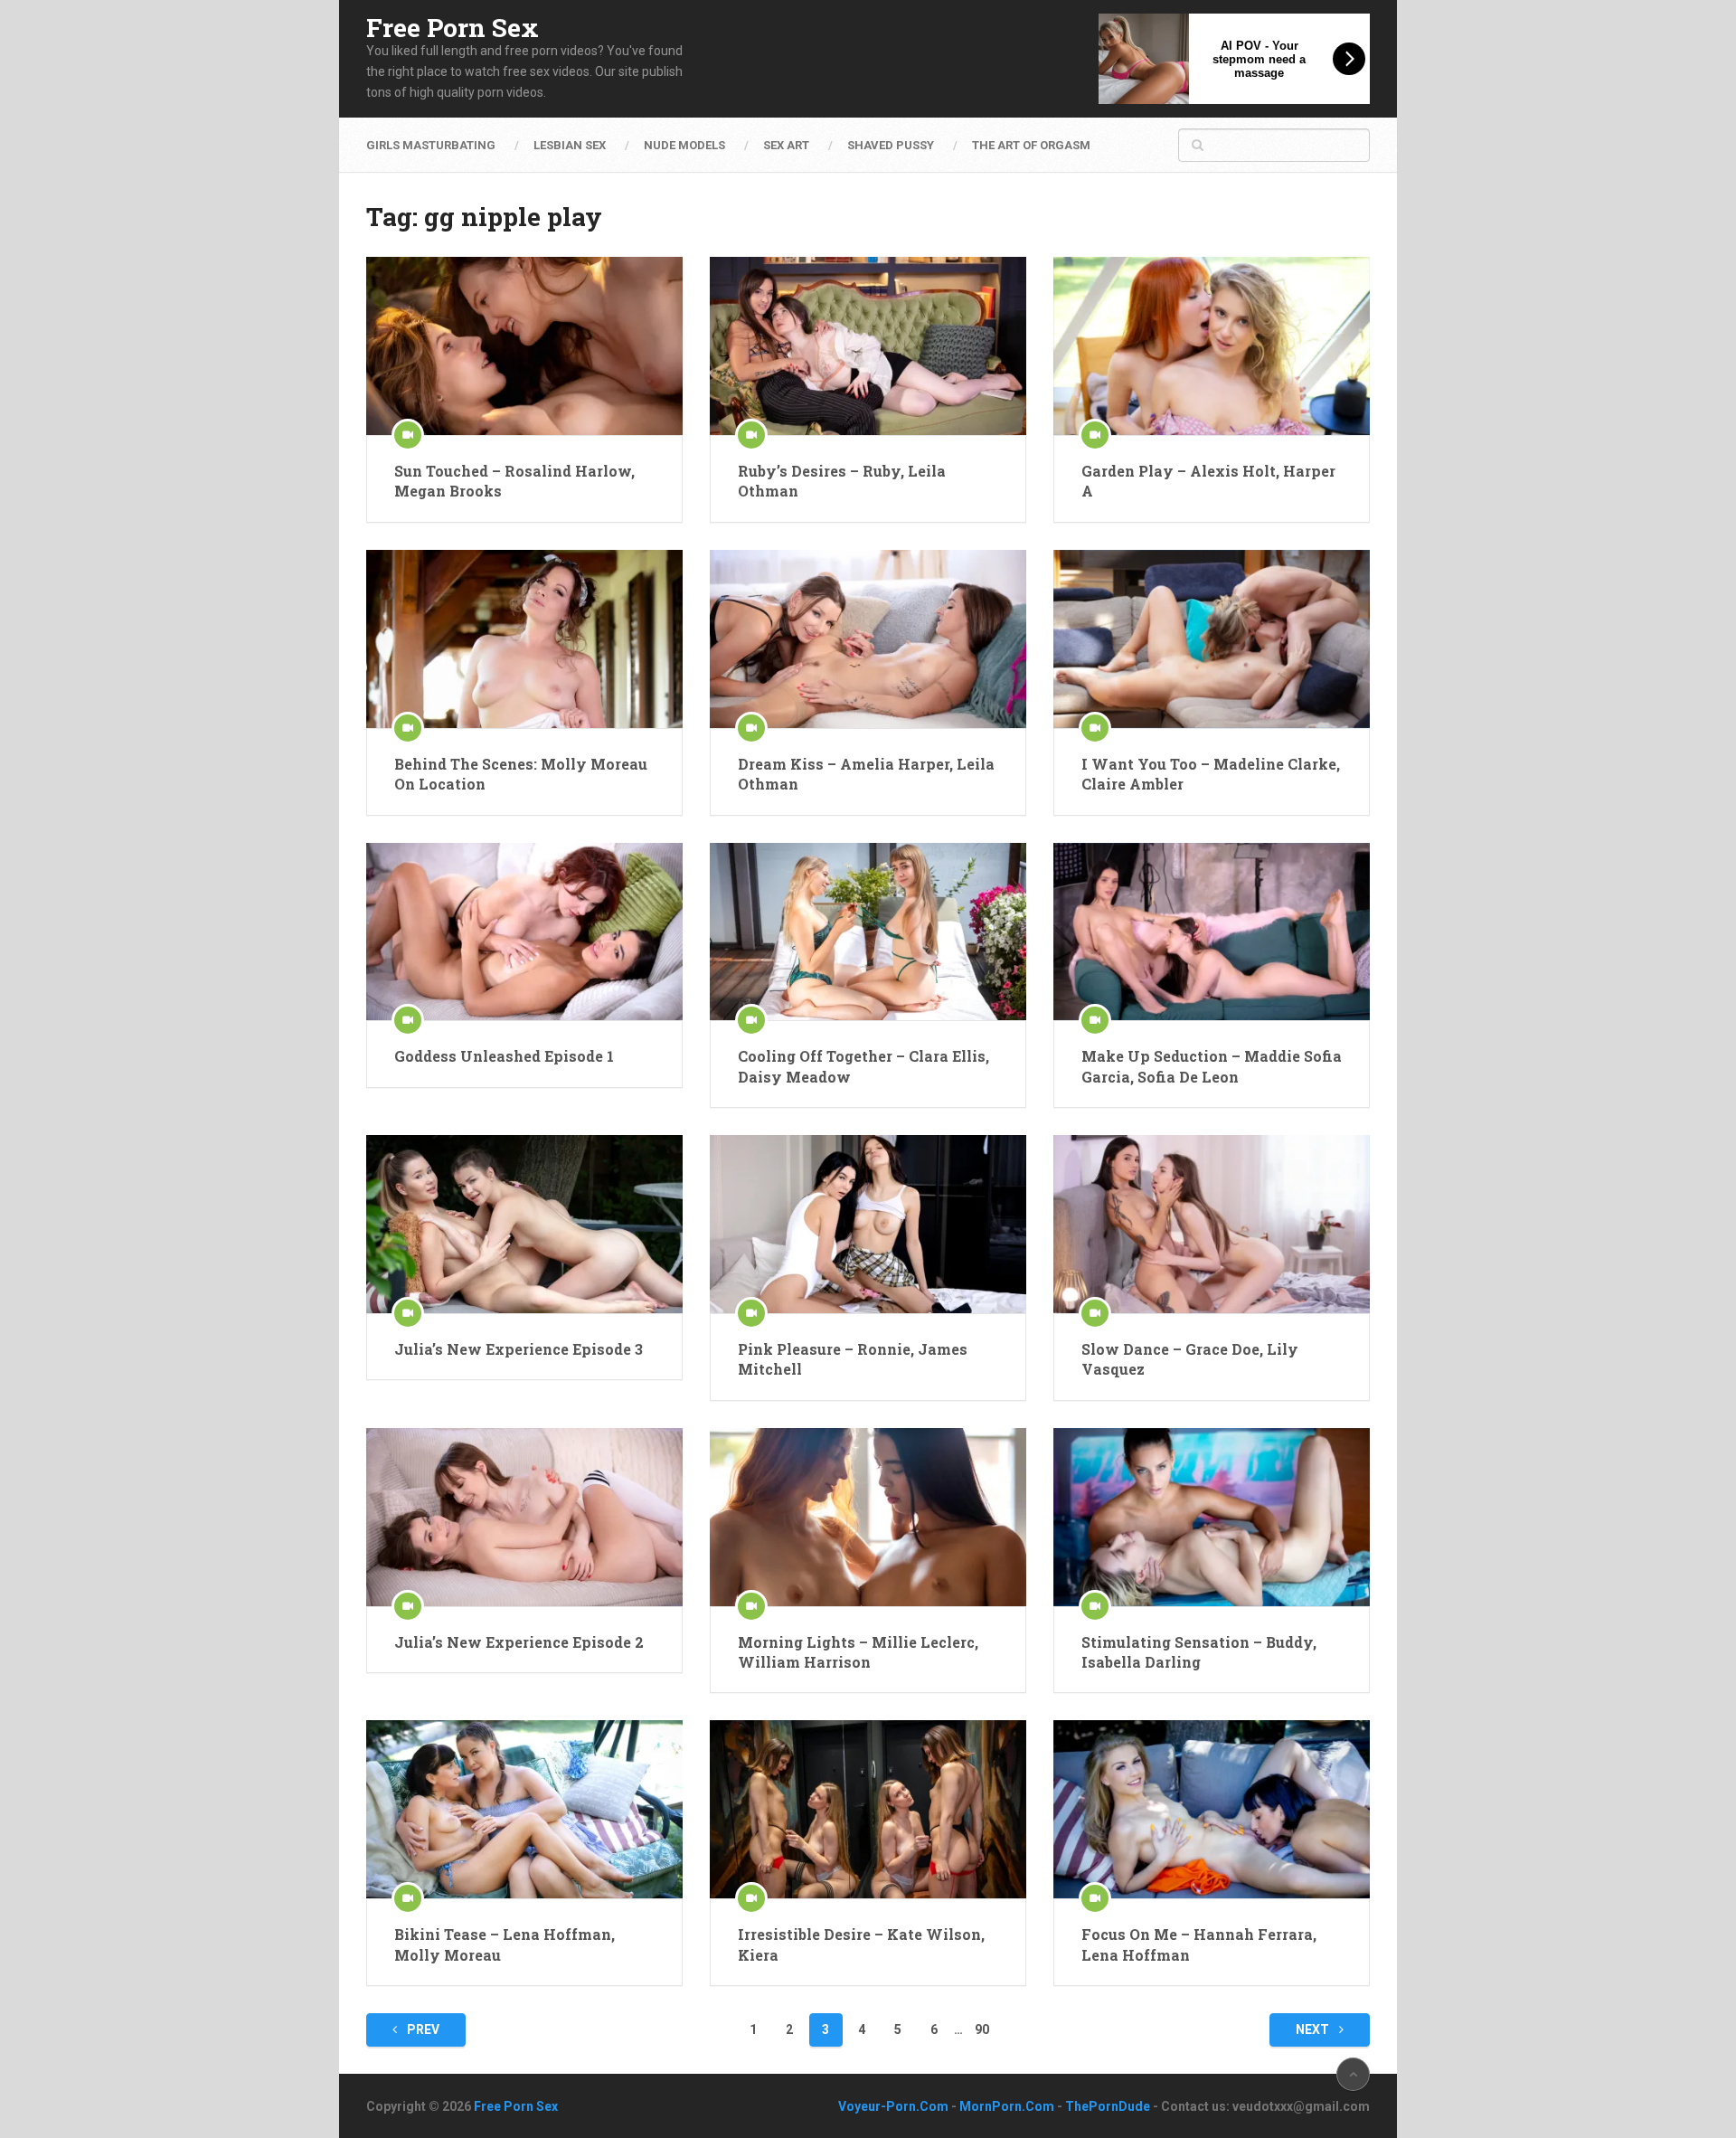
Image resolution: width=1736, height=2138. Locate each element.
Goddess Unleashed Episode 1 (504, 1056)
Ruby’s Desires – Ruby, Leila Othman (842, 481)
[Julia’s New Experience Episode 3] (524, 1224)
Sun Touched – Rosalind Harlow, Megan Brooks (514, 481)
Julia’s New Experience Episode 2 (519, 1642)
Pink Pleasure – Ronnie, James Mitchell (853, 1359)
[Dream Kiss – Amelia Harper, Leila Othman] (868, 639)
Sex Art (786, 145)
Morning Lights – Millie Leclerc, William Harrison (858, 1652)
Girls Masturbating (431, 145)
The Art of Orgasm (1031, 145)
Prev (422, 2029)
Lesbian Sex (570, 145)
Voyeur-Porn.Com (893, 2106)
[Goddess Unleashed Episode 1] (524, 932)
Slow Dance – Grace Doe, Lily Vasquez (1190, 1359)
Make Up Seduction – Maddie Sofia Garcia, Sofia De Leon (1212, 1066)
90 (982, 2029)
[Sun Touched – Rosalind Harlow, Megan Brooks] (524, 346)
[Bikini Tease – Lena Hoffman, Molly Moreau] (524, 1809)
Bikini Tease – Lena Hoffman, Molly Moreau (505, 1944)
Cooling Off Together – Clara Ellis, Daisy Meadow (863, 1066)
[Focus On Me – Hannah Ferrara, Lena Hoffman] (1212, 1809)
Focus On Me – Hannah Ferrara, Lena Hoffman (1199, 1944)
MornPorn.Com (1007, 2106)
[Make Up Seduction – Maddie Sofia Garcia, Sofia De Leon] (1212, 932)
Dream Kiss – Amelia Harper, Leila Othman (866, 774)
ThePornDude (1108, 2106)
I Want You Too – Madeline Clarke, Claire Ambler (1211, 774)
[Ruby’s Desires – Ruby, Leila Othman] (868, 346)
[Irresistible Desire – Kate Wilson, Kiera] (868, 1809)
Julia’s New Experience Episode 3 (519, 1349)
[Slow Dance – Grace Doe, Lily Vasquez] (1212, 1224)
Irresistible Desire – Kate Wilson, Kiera (861, 1944)
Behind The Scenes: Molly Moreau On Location (521, 774)
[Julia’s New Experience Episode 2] (524, 1517)
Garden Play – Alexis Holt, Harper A (1208, 481)
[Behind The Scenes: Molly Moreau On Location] (524, 639)
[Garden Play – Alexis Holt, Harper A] (1212, 346)
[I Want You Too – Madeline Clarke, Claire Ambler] (1212, 639)
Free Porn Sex (453, 28)
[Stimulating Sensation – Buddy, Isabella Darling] (1212, 1517)
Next (1314, 2029)
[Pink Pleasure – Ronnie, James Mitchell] (868, 1224)
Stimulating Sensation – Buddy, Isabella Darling (1199, 1652)
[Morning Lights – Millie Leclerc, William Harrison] (868, 1517)
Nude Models (684, 145)
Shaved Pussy (891, 145)
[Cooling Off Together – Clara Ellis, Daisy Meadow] (868, 932)
